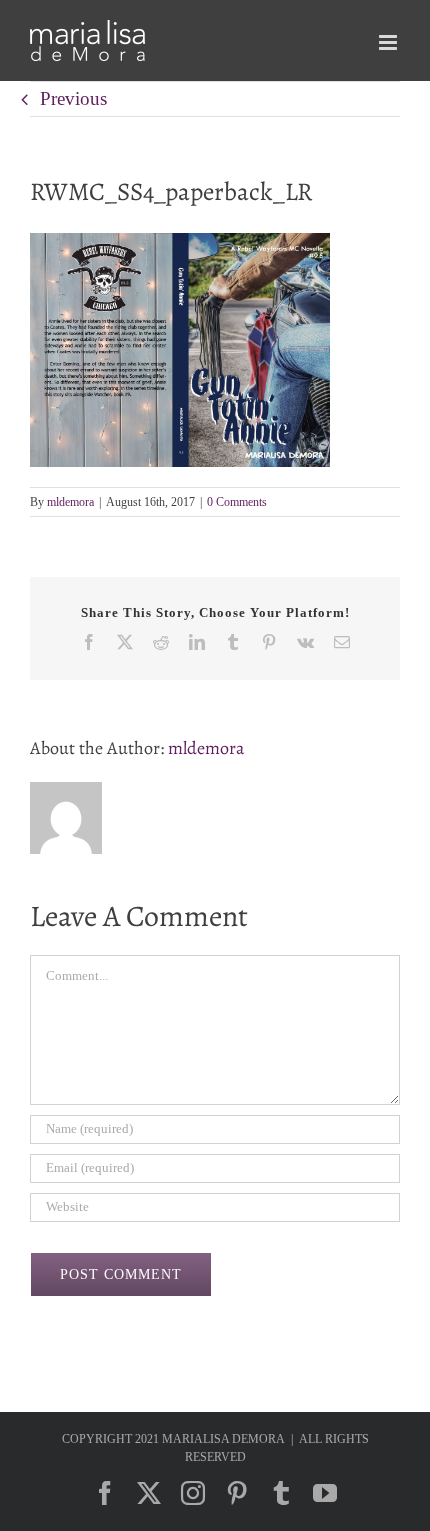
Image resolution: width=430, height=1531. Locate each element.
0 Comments (237, 502)
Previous (73, 98)
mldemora (70, 502)
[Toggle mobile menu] (389, 42)
